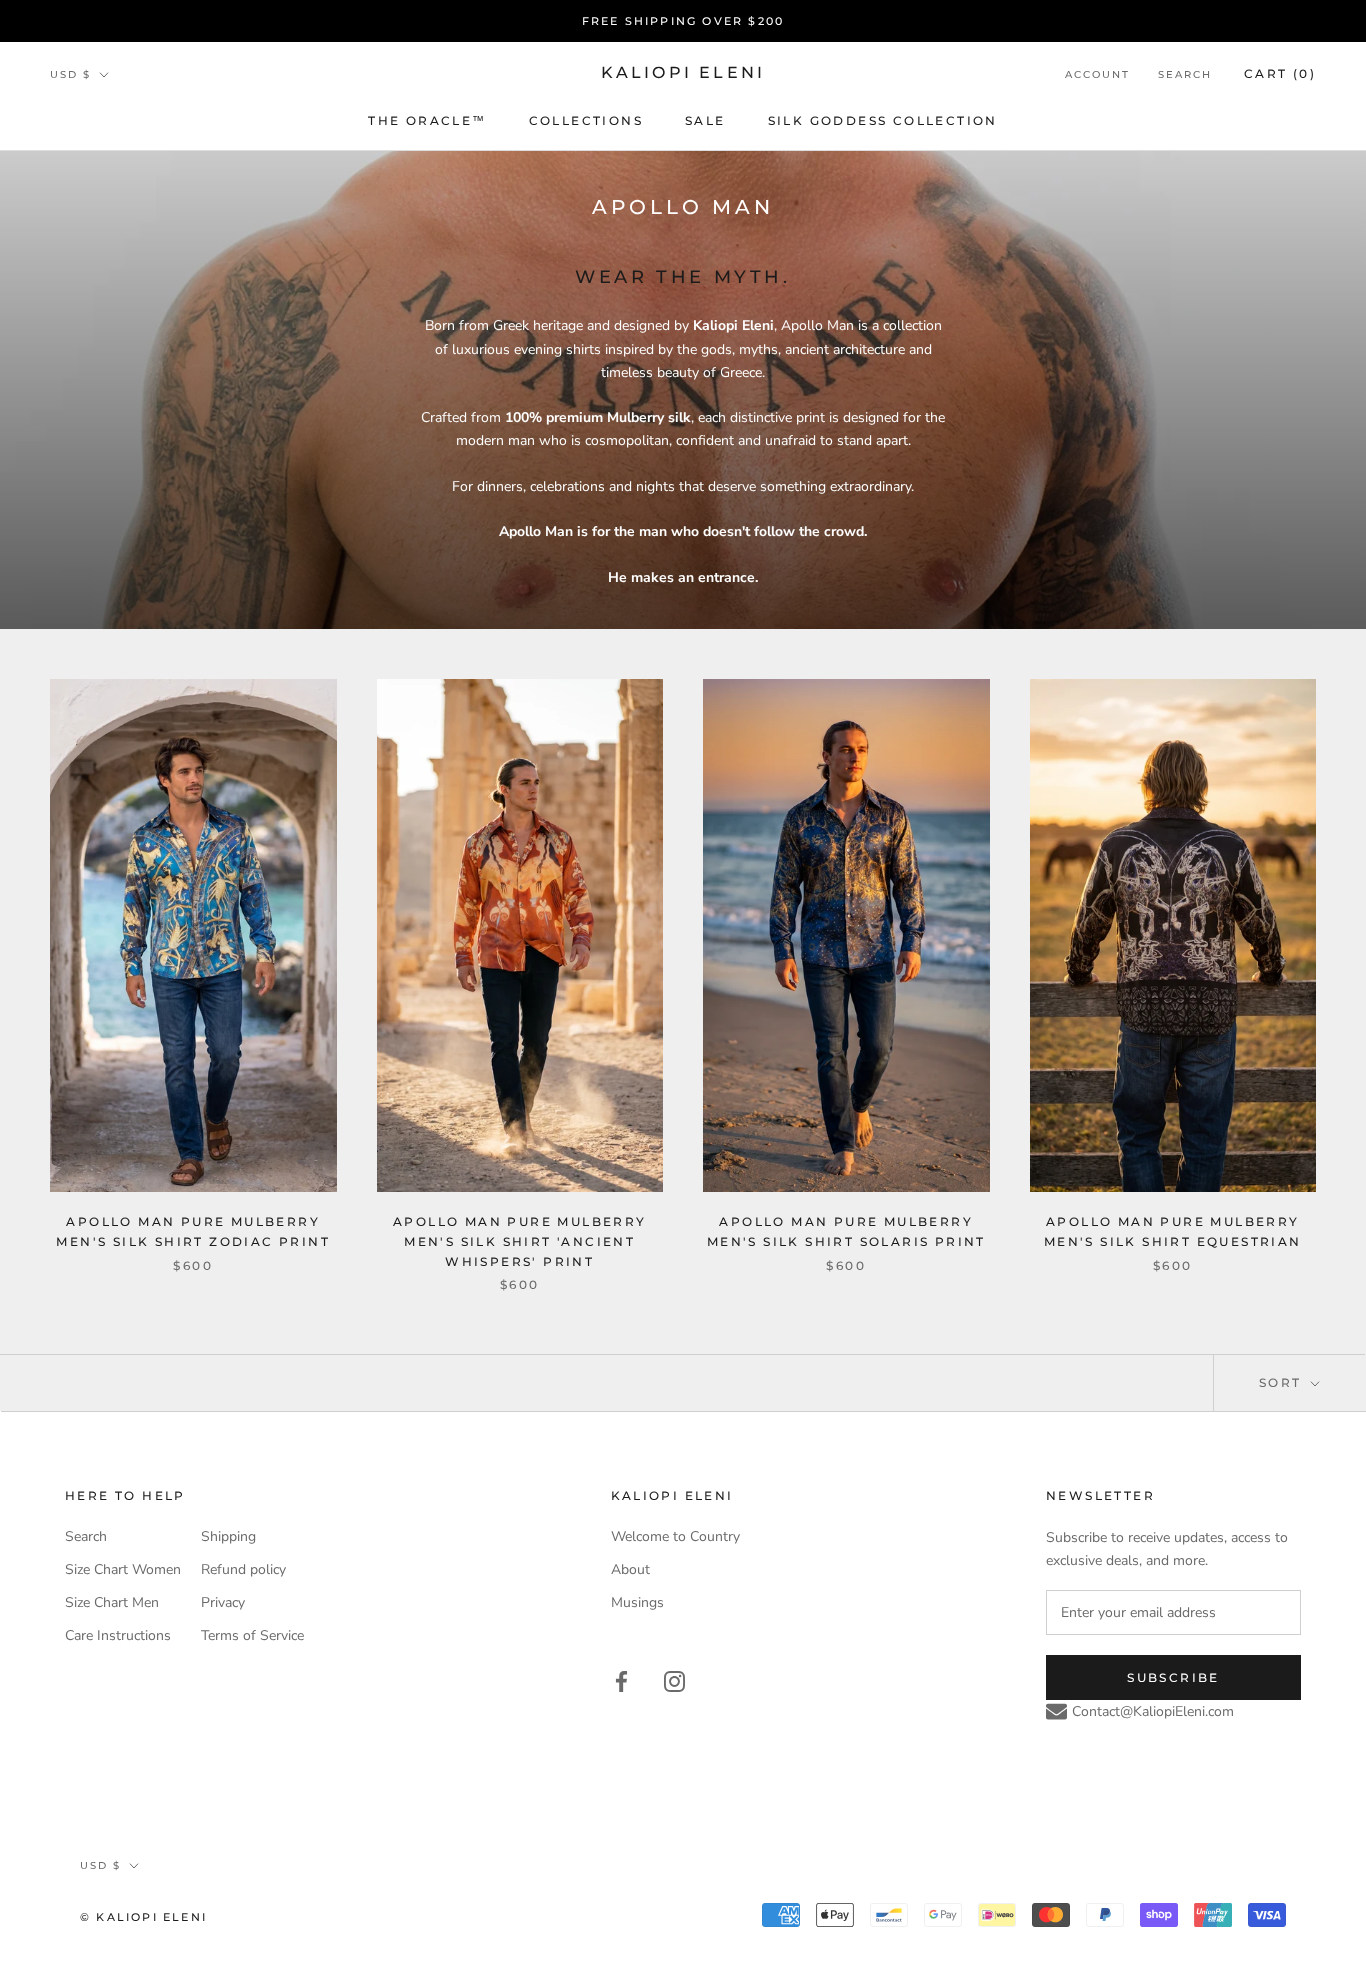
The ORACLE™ (427, 120)
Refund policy (243, 1569)
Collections (586, 120)
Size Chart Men (112, 1602)
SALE (705, 120)
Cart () (1280, 73)
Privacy (223, 1602)
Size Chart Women (123, 1569)
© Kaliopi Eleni (143, 1917)
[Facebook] (621, 1680)
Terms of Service (252, 1635)
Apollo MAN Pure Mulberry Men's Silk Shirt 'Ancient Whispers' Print (520, 1241)
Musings (637, 1602)
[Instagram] (674, 1680)
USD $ (70, 74)
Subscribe (1173, 1677)
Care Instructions (118, 1635)
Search (1185, 74)
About (630, 1569)
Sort (1283, 1382)
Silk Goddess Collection (883, 120)
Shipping (228, 1536)
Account (1097, 74)
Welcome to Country (675, 1536)
